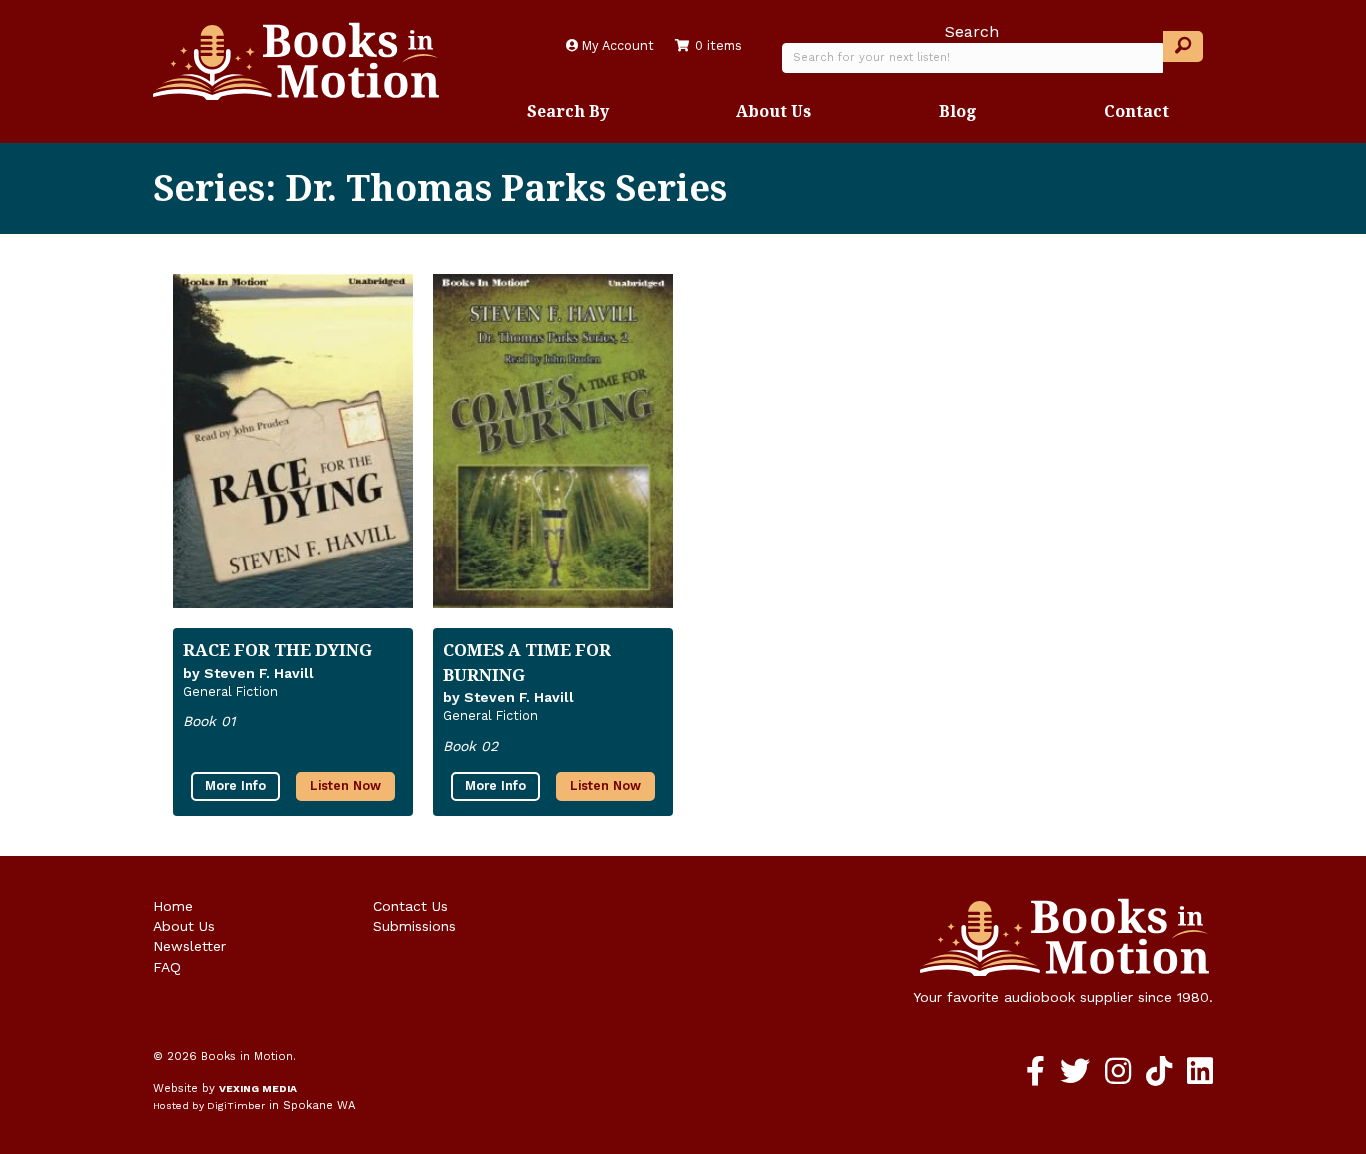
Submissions (414, 926)
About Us (773, 111)
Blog (958, 111)
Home (173, 906)
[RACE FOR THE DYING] (293, 441)
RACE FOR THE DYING (277, 649)
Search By (568, 111)
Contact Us (410, 906)
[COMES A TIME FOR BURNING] (553, 441)
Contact (1136, 111)
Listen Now (345, 785)
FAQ (167, 967)
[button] (1183, 46)
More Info (235, 785)
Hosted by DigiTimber (209, 1105)
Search (972, 31)
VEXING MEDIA (258, 1088)
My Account (616, 45)
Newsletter (189, 946)
